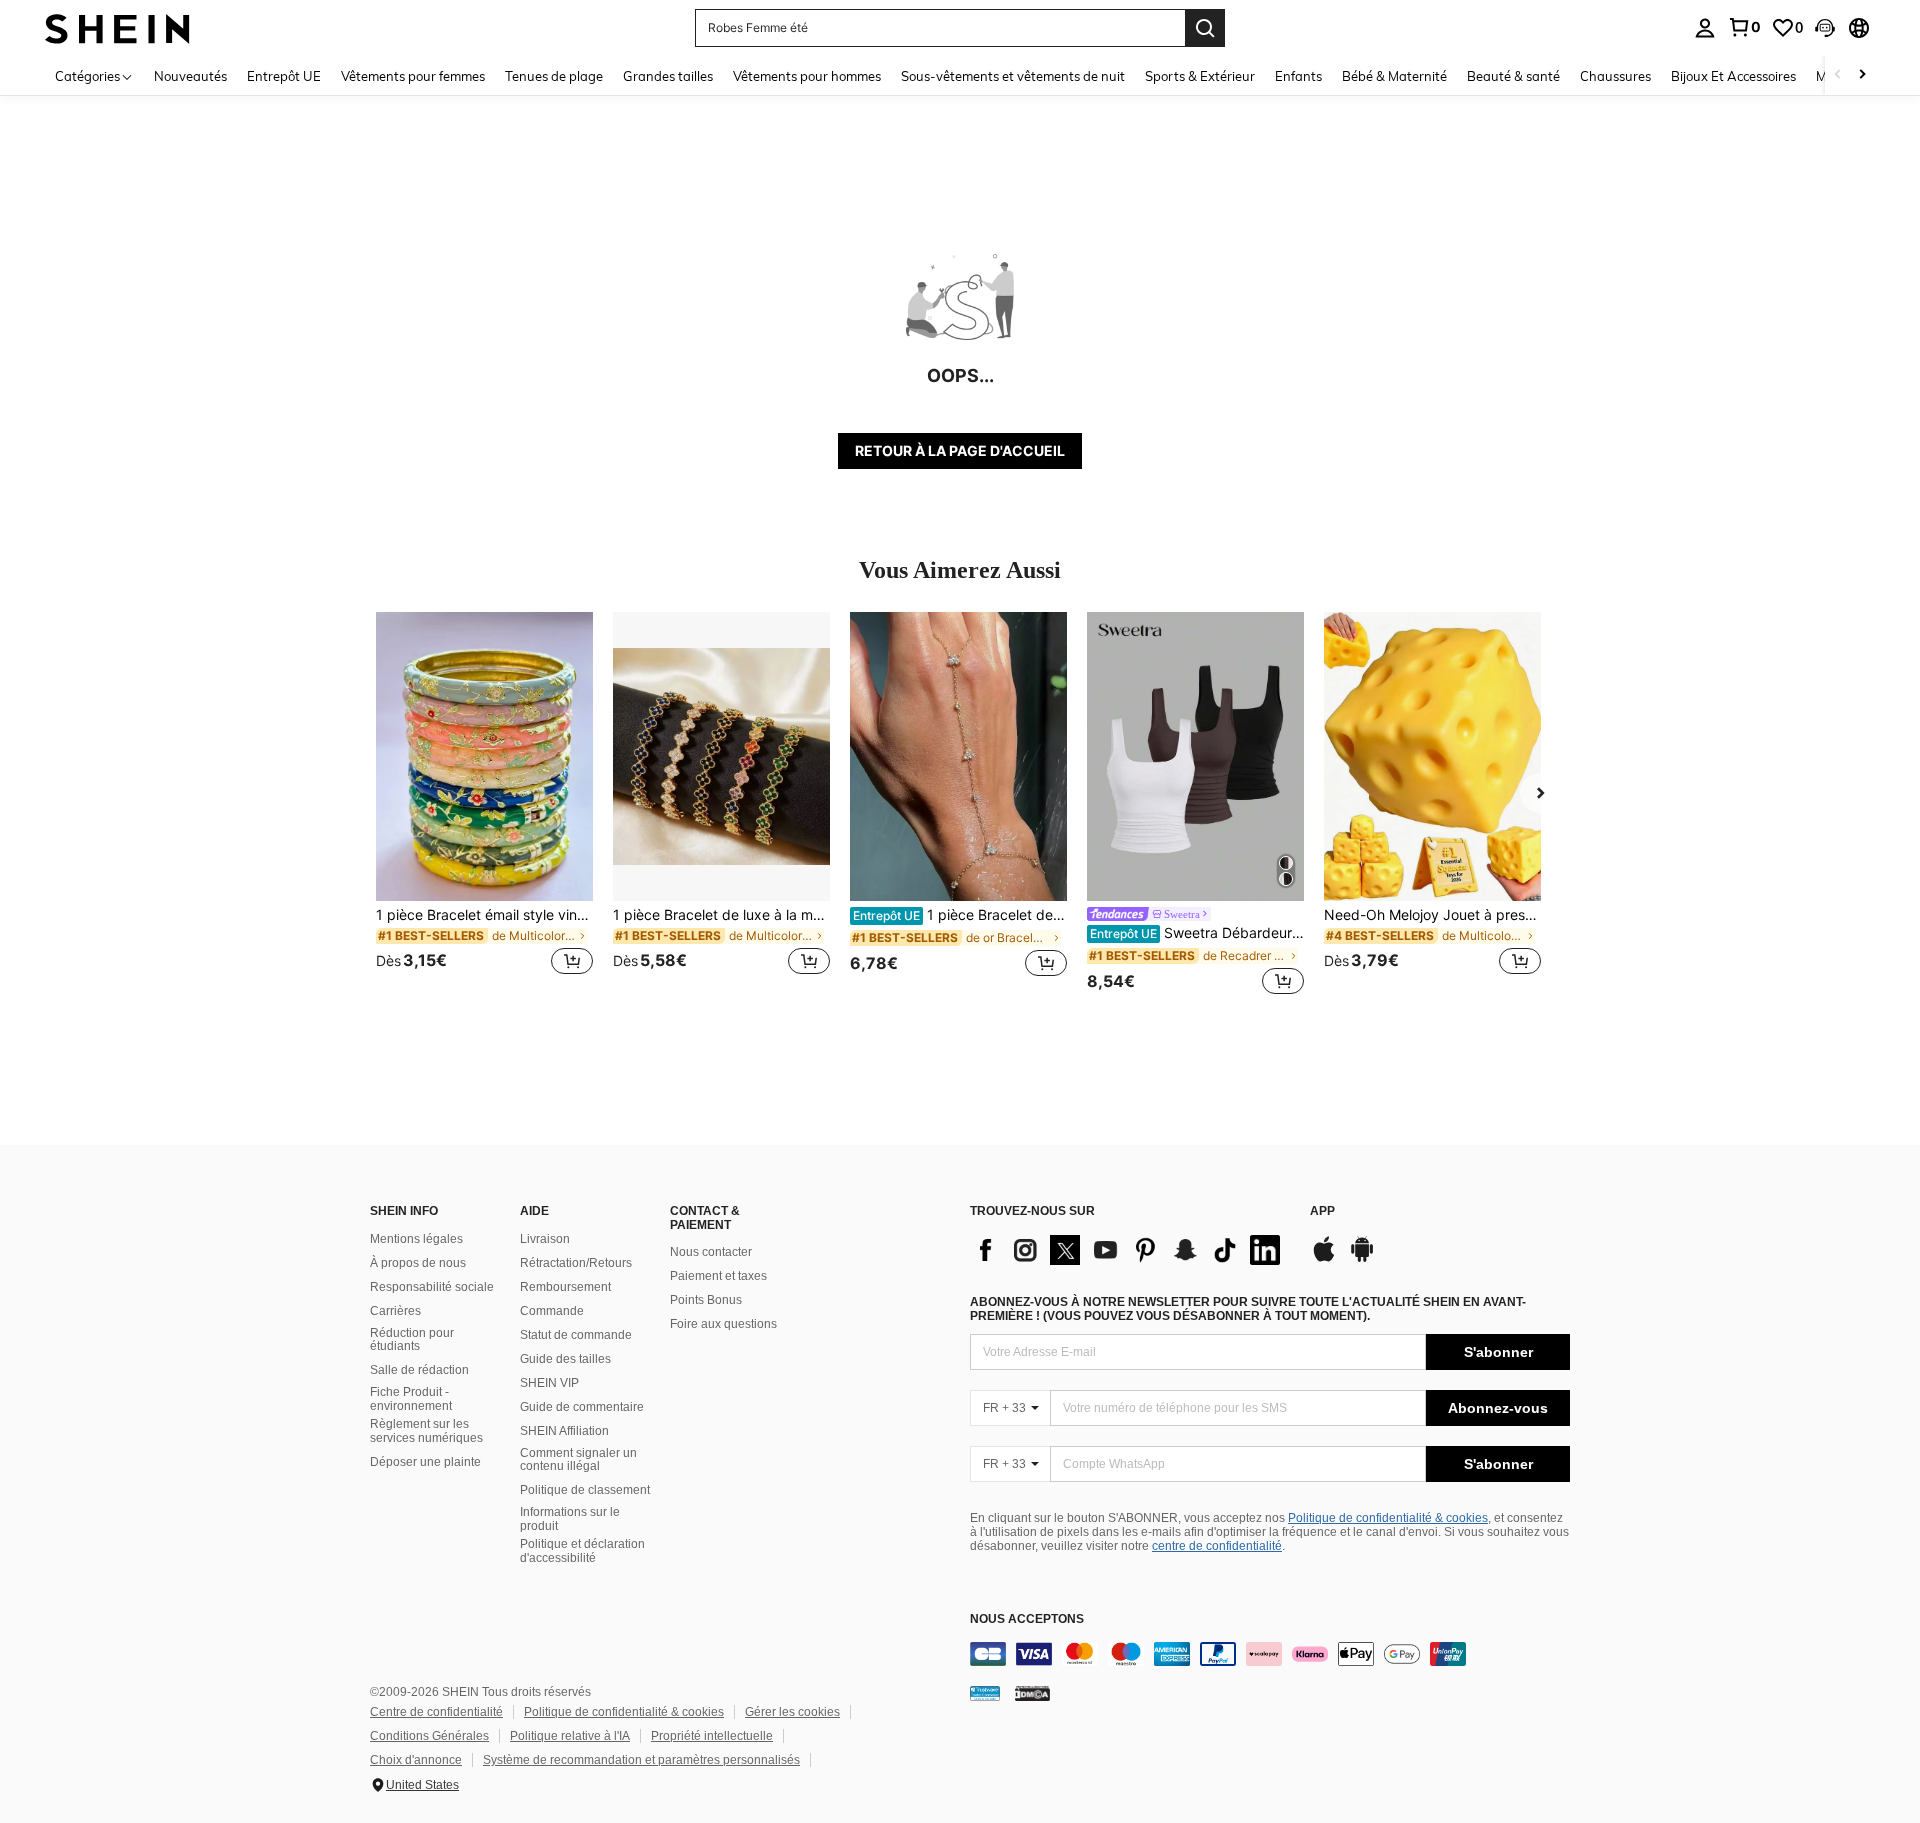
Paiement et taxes (718, 1276)
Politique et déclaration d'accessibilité (582, 1551)
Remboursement (565, 1287)
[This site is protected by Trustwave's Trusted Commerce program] (985, 1693)
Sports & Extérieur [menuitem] (1200, 76)
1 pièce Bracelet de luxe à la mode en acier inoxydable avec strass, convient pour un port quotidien (721, 915)
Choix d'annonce (416, 1760)
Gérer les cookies (792, 1712)
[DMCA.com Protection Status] (1032, 1693)
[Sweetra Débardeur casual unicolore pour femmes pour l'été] (1195, 756)
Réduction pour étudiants (412, 1340)
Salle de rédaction (419, 1370)
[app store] (1324, 1259)
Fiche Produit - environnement (411, 1399)
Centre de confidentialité (436, 1712)
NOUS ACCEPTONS (1027, 1619)
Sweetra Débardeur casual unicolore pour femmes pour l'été (1197, 933)
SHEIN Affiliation (564, 1431)
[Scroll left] (1838, 75)
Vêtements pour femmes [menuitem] (413, 76)
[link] (1744, 27)
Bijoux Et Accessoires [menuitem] (1733, 76)
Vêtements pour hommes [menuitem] (807, 76)
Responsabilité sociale (432, 1287)
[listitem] (484, 805)
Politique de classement (585, 1490)
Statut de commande (576, 1335)
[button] (1825, 28)
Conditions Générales (429, 1736)
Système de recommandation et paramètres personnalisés (641, 1760)
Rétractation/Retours (576, 1263)
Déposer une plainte (425, 1462)
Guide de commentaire (582, 1407)
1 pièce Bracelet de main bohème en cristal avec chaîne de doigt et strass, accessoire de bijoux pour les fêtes (960, 915)
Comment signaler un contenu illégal (578, 1460)
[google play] (1362, 1259)
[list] (1130, 1250)
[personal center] (1705, 28)
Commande (552, 1311)
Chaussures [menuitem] (1615, 76)
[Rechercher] (1205, 28)
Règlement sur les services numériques (426, 1431)
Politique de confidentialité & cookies (1388, 1518)
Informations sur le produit (570, 1519)
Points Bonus (706, 1300)
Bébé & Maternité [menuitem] (1394, 76)
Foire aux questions (723, 1324)
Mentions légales (416, 1239)
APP (1322, 1211)
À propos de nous (418, 1263)
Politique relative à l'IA (570, 1736)
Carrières (395, 1311)
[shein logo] (117, 27)
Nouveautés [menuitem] (190, 76)
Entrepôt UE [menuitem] (284, 76)
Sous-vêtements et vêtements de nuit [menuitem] (1013, 76)
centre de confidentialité (1217, 1546)
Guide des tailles (565, 1359)
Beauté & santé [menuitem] (1513, 76)
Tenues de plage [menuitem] (554, 76)
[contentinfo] (1270, 1654)
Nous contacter (711, 1252)
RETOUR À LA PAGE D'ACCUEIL (960, 450)
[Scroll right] (1862, 75)
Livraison (545, 1239)
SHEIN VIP (549, 1383)
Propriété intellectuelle (712, 1736)
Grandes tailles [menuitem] (668, 76)
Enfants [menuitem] (1298, 76)
